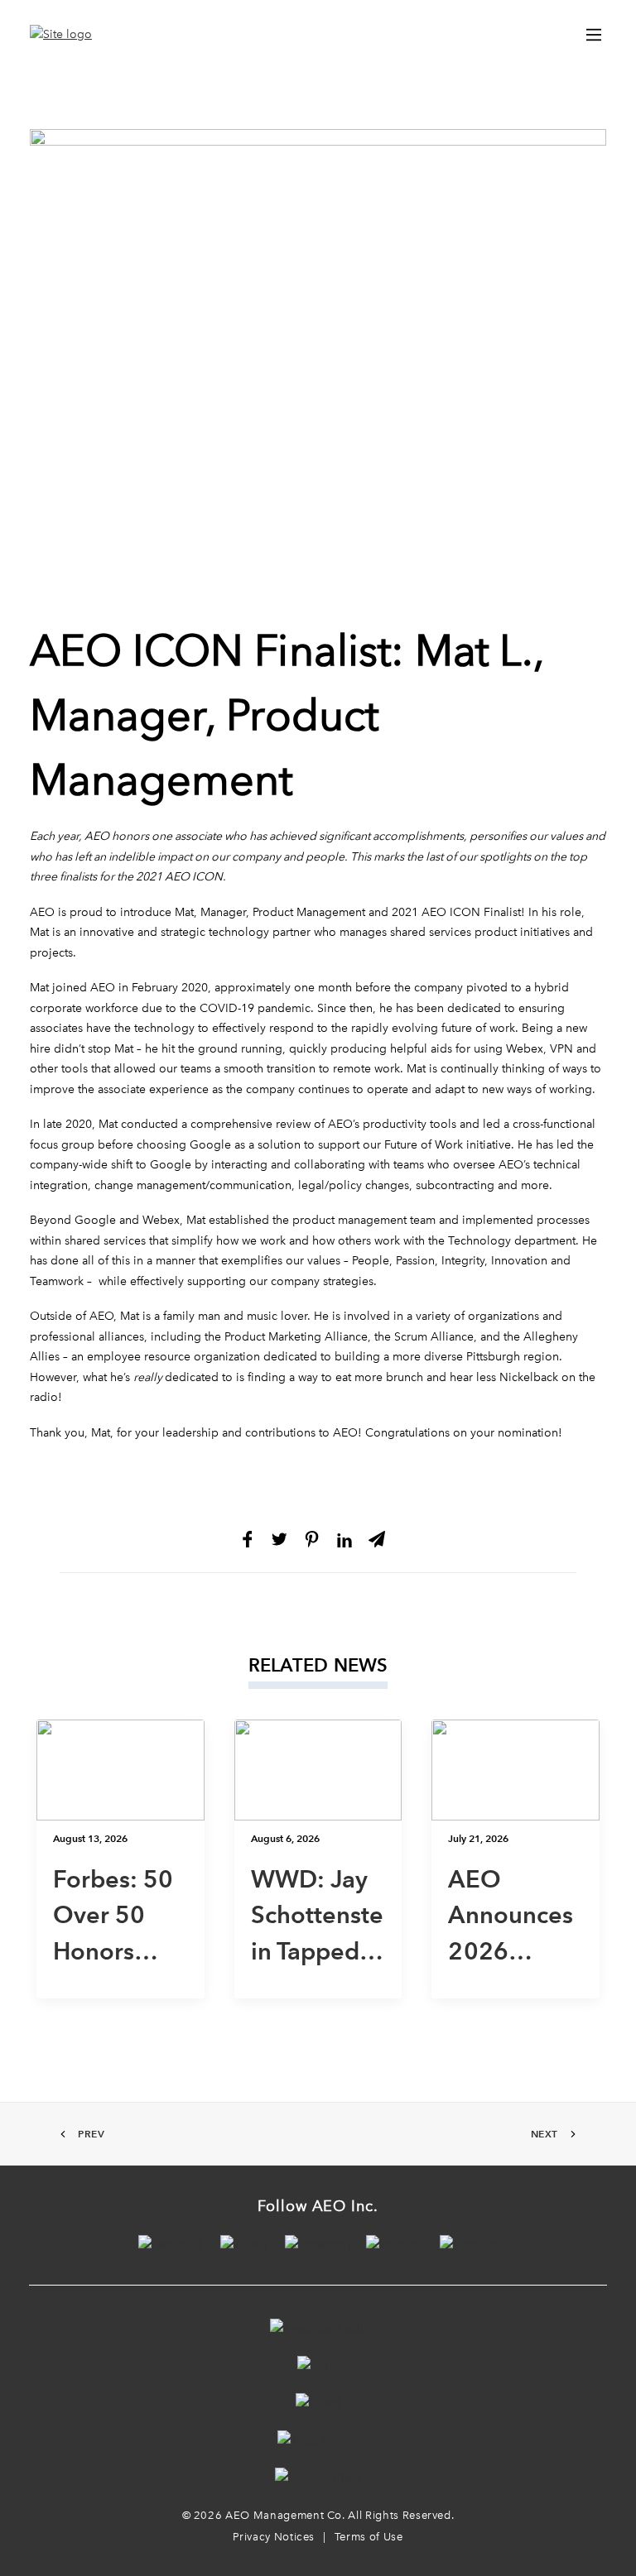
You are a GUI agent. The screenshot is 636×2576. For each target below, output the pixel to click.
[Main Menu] (594, 35)
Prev (91, 2134)
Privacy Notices (274, 2537)
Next (544, 2134)
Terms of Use (369, 2537)
